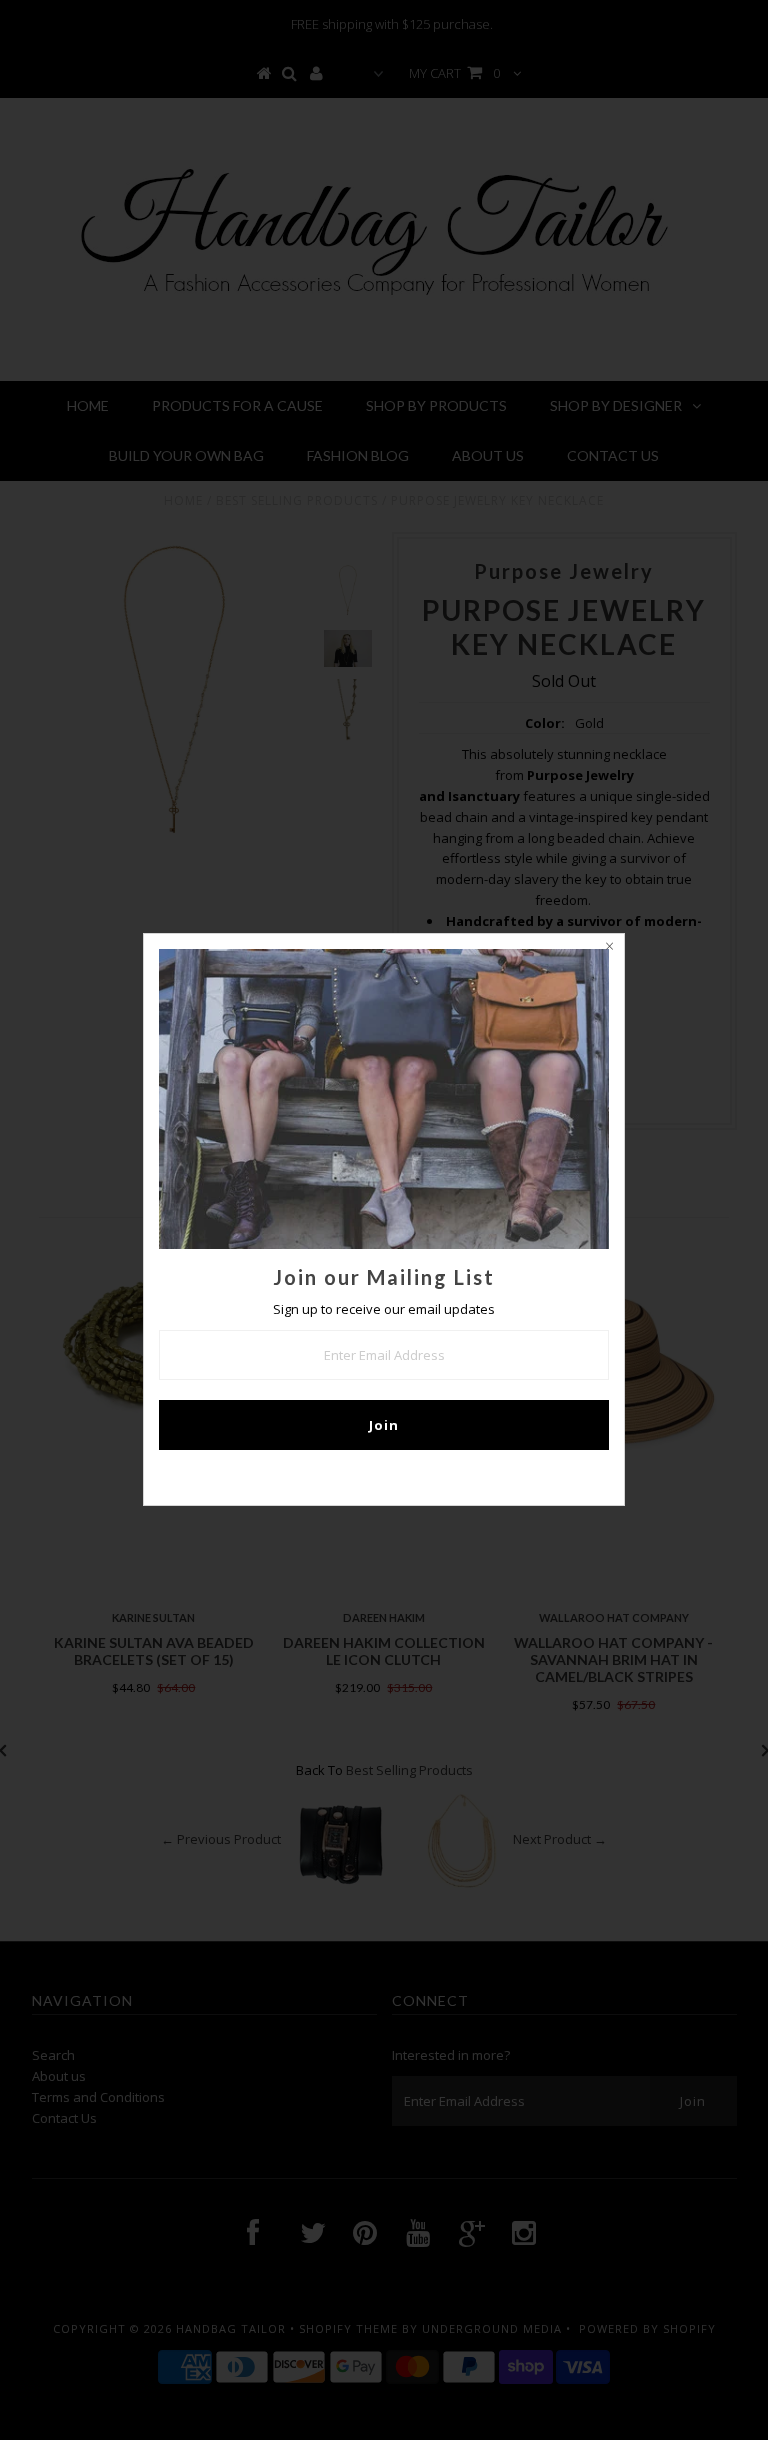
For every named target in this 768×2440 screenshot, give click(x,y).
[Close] (609, 949)
